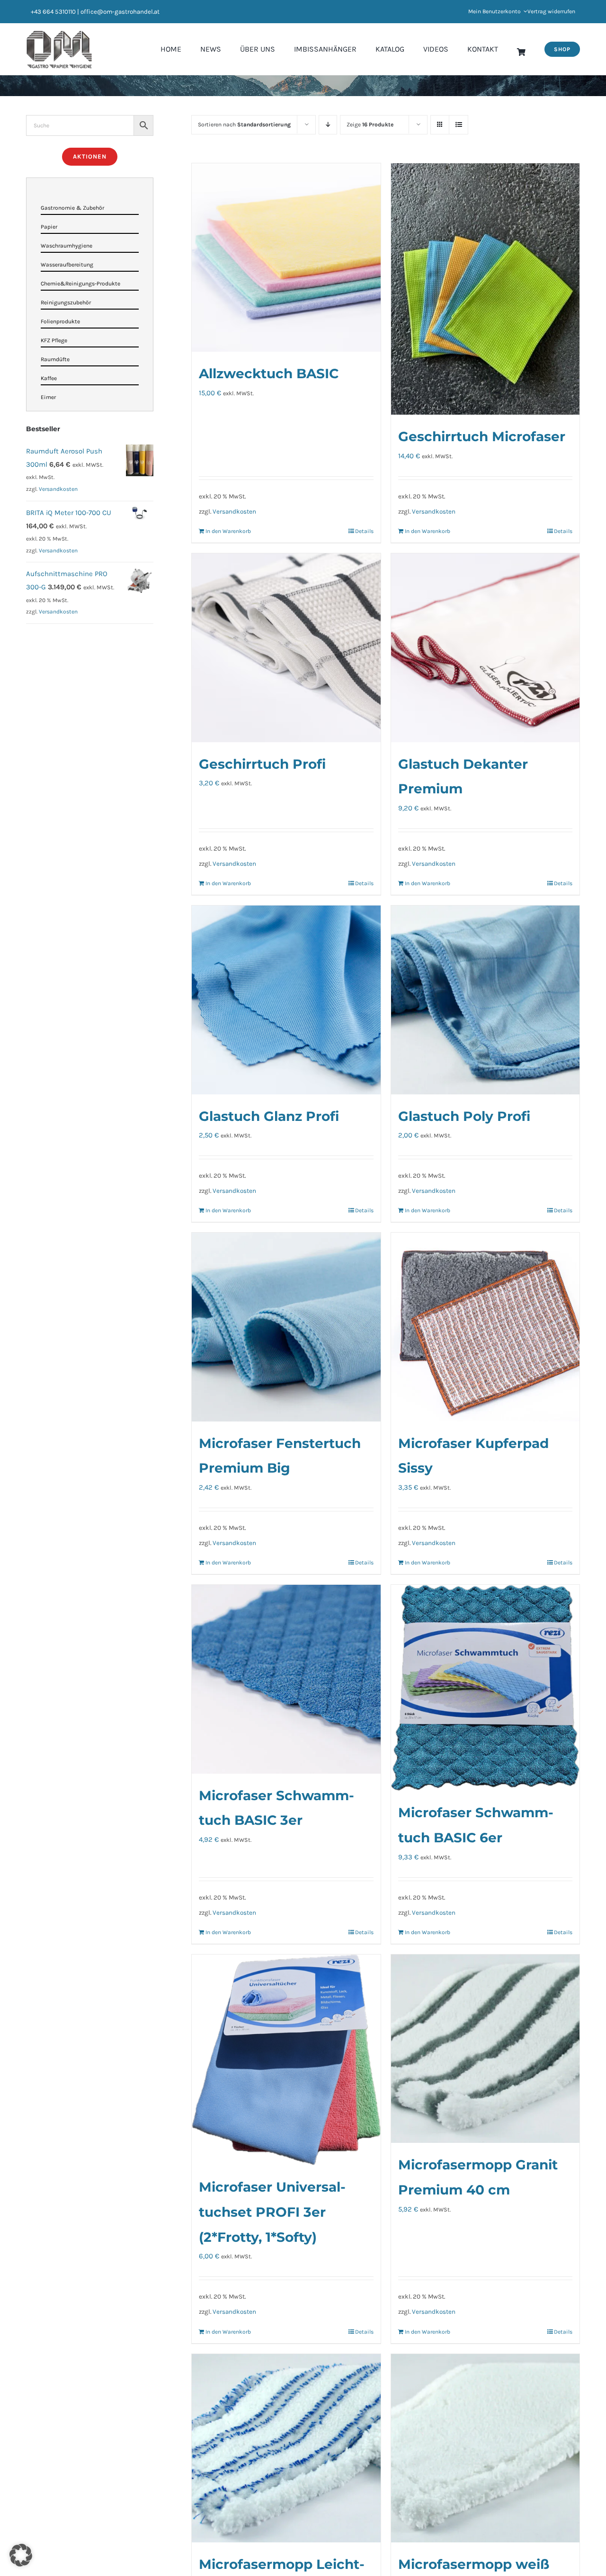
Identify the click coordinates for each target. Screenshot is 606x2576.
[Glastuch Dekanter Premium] (485, 648)
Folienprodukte (60, 321)
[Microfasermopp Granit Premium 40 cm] (485, 2049)
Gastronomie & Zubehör (72, 208)
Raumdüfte (55, 359)
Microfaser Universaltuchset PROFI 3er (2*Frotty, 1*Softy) (272, 2212)
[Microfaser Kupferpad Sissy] (485, 1327)
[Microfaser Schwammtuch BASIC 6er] (485, 1688)
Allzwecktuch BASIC (269, 373)
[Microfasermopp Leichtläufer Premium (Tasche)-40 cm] (286, 2448)
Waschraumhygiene (67, 246)
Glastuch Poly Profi (464, 1116)
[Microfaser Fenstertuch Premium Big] (286, 1327)
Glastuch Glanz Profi (269, 1116)
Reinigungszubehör (66, 302)
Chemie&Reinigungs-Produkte (80, 284)
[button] (21, 2555)
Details (364, 531)
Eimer (48, 397)
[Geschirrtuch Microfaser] (485, 289)
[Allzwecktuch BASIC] (286, 258)
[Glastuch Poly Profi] (485, 1000)
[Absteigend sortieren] (328, 125)
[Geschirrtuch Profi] (286, 648)
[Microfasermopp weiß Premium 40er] (485, 2448)
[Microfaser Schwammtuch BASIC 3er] (286, 1679)
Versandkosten (234, 511)
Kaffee (49, 378)
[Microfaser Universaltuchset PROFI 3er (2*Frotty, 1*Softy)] (286, 2060)
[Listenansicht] (459, 125)
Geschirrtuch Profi (262, 764)
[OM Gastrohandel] (59, 34)
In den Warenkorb (228, 531)
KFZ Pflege (54, 340)
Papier (49, 227)
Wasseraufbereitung (67, 265)
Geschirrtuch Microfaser (482, 436)
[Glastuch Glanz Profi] (286, 1000)
